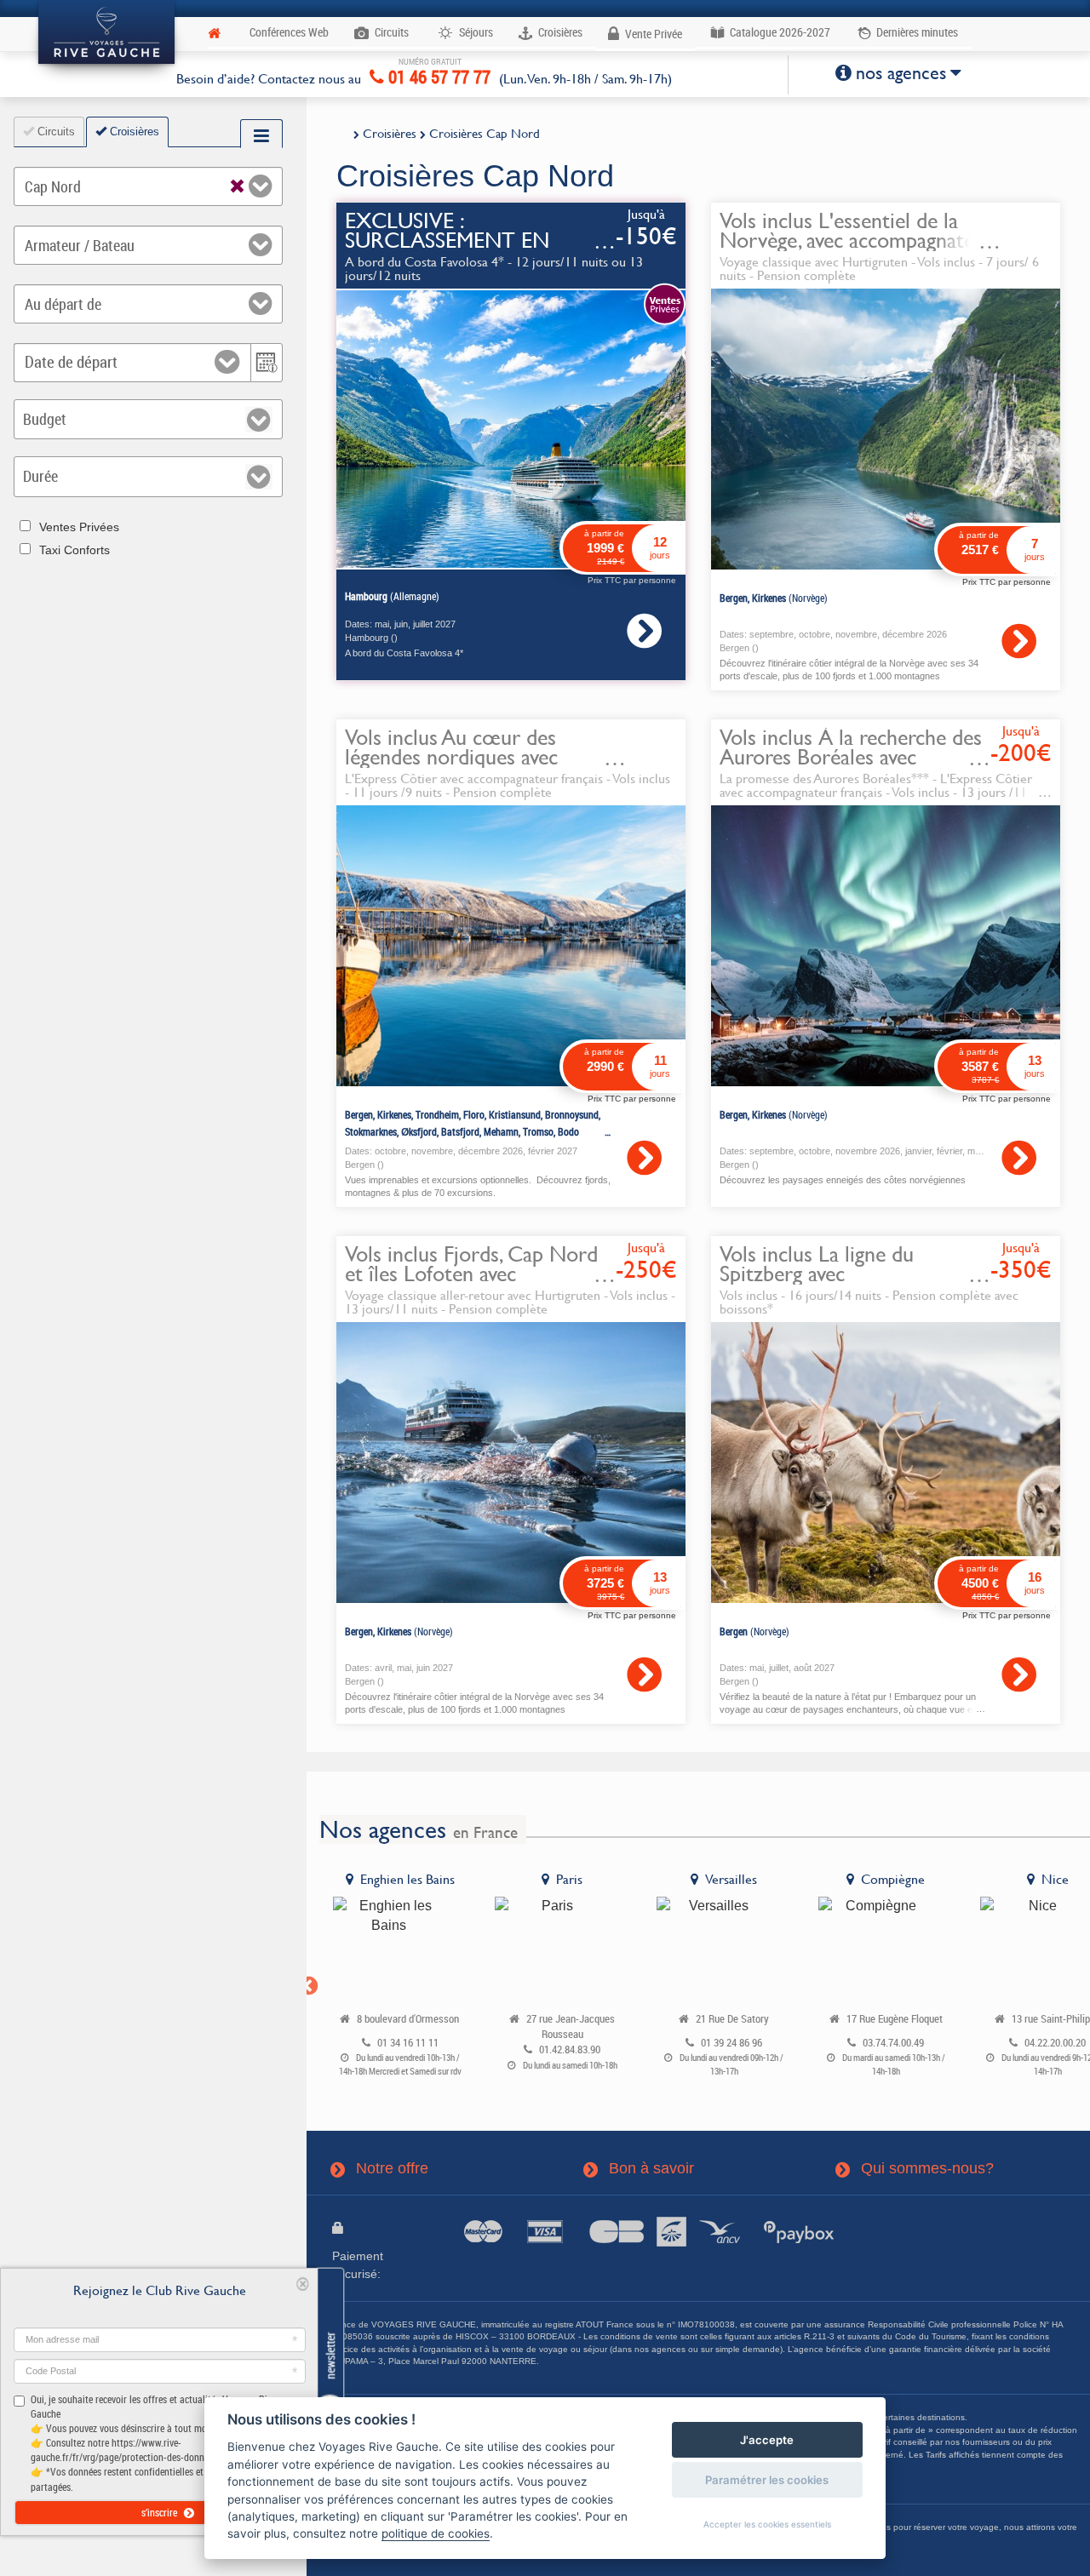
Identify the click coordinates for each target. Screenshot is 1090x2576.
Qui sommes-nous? (915, 2169)
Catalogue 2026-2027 (779, 32)
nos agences (901, 73)
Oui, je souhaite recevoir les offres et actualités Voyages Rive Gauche (153, 2443)
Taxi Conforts (75, 550)
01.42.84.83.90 (570, 2049)
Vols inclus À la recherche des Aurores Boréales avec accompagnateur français (851, 757)
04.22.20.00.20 (1055, 2043)
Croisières (390, 133)
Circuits (54, 132)
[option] (400, 1978)
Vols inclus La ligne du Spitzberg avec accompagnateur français (829, 1274)
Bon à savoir (640, 2169)
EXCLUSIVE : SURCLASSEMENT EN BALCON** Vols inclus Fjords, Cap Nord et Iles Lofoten (479, 250)
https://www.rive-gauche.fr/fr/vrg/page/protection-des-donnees (124, 2450)
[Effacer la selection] (237, 183)
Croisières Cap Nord (485, 133)
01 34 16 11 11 (408, 2043)
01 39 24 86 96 (731, 2043)
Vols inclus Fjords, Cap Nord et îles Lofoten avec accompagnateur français (471, 1274)
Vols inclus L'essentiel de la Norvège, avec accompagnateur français (857, 240)
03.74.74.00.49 (893, 2043)
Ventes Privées (79, 527)
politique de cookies (436, 2533)
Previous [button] (307, 1984)
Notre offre (380, 2169)
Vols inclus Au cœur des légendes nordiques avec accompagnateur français (454, 757)
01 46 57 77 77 (437, 74)
